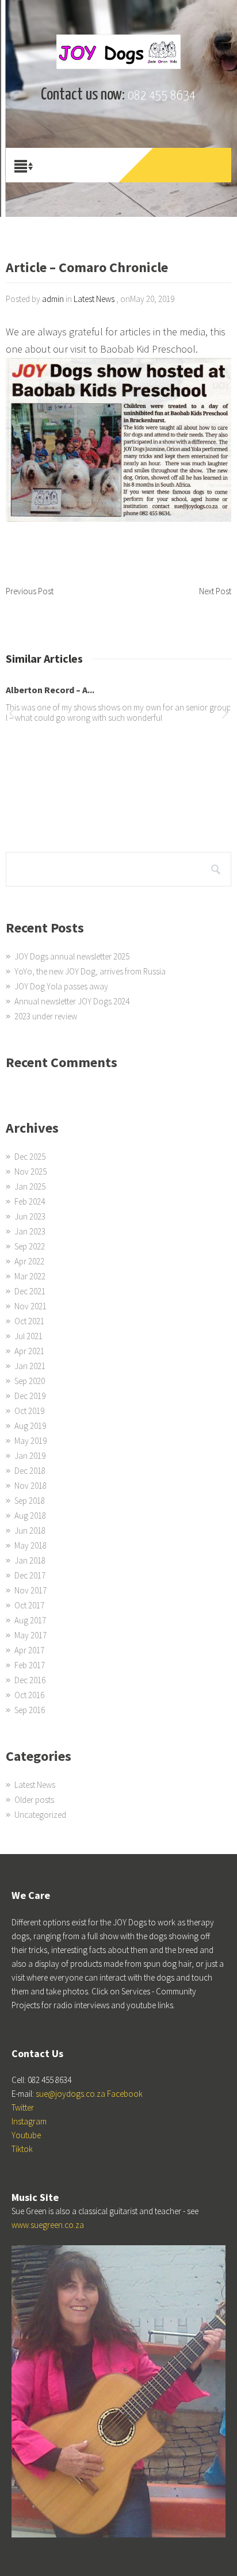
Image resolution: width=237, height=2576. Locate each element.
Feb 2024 (30, 1201)
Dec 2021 (30, 1291)
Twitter (23, 2107)
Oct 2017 (29, 1605)
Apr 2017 (29, 1650)
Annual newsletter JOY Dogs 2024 (72, 1001)
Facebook (125, 2094)
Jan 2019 (30, 1456)
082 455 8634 (162, 96)
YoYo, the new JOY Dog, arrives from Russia (90, 971)
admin (53, 299)
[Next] (225, 715)
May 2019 (30, 1441)
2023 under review (46, 1016)
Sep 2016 (30, 1710)
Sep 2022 (30, 1246)
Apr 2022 (29, 1261)
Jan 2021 (30, 1366)
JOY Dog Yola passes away (61, 986)
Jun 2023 (30, 1216)
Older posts (34, 1800)
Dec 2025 (30, 1157)
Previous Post (30, 591)
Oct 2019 (29, 1411)
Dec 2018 (30, 1471)
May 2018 (30, 1545)
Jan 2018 (30, 1560)
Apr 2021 (29, 1351)
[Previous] (12, 715)
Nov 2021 (30, 1306)
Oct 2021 (29, 1321)
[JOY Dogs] (118, 52)
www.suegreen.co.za (48, 2225)
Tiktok (22, 2149)
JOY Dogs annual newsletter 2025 (72, 956)
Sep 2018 (30, 1501)
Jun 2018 (30, 1530)
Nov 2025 (30, 1172)
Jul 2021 (28, 1336)
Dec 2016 (30, 1680)
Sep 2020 (30, 1381)
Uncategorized (40, 1815)
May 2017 (30, 1635)
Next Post (215, 591)
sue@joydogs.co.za (70, 2094)
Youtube (26, 2135)
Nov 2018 (30, 1486)
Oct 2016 (29, 1695)
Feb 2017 (30, 1665)
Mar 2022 (30, 1276)
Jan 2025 (30, 1186)
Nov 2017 (30, 1590)
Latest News (94, 299)
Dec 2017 (30, 1575)
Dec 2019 (30, 1396)
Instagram (29, 2121)
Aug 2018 (30, 1516)
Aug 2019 (30, 1426)
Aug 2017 (30, 1620)
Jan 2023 (30, 1231)
